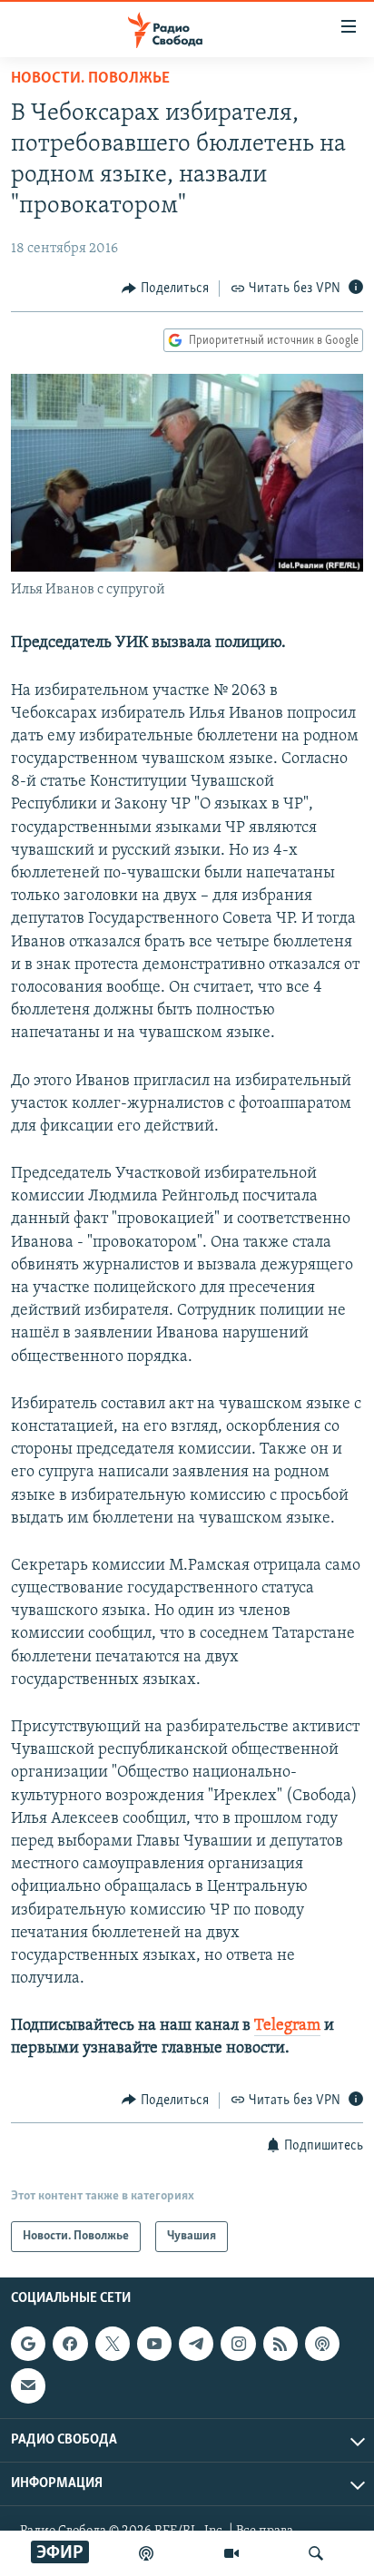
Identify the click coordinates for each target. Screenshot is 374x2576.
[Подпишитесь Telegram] (196, 2344)
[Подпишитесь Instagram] (238, 2344)
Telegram (287, 2026)
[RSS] (280, 2344)
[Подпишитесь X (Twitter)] (113, 2344)
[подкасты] (146, 2553)
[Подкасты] (322, 2344)
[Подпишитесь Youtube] (154, 2344)
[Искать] (316, 2553)
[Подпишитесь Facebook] (70, 2344)
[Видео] (231, 2553)
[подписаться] (28, 2386)
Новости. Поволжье (90, 79)
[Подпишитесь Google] (28, 2344)
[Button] (165, 289)
